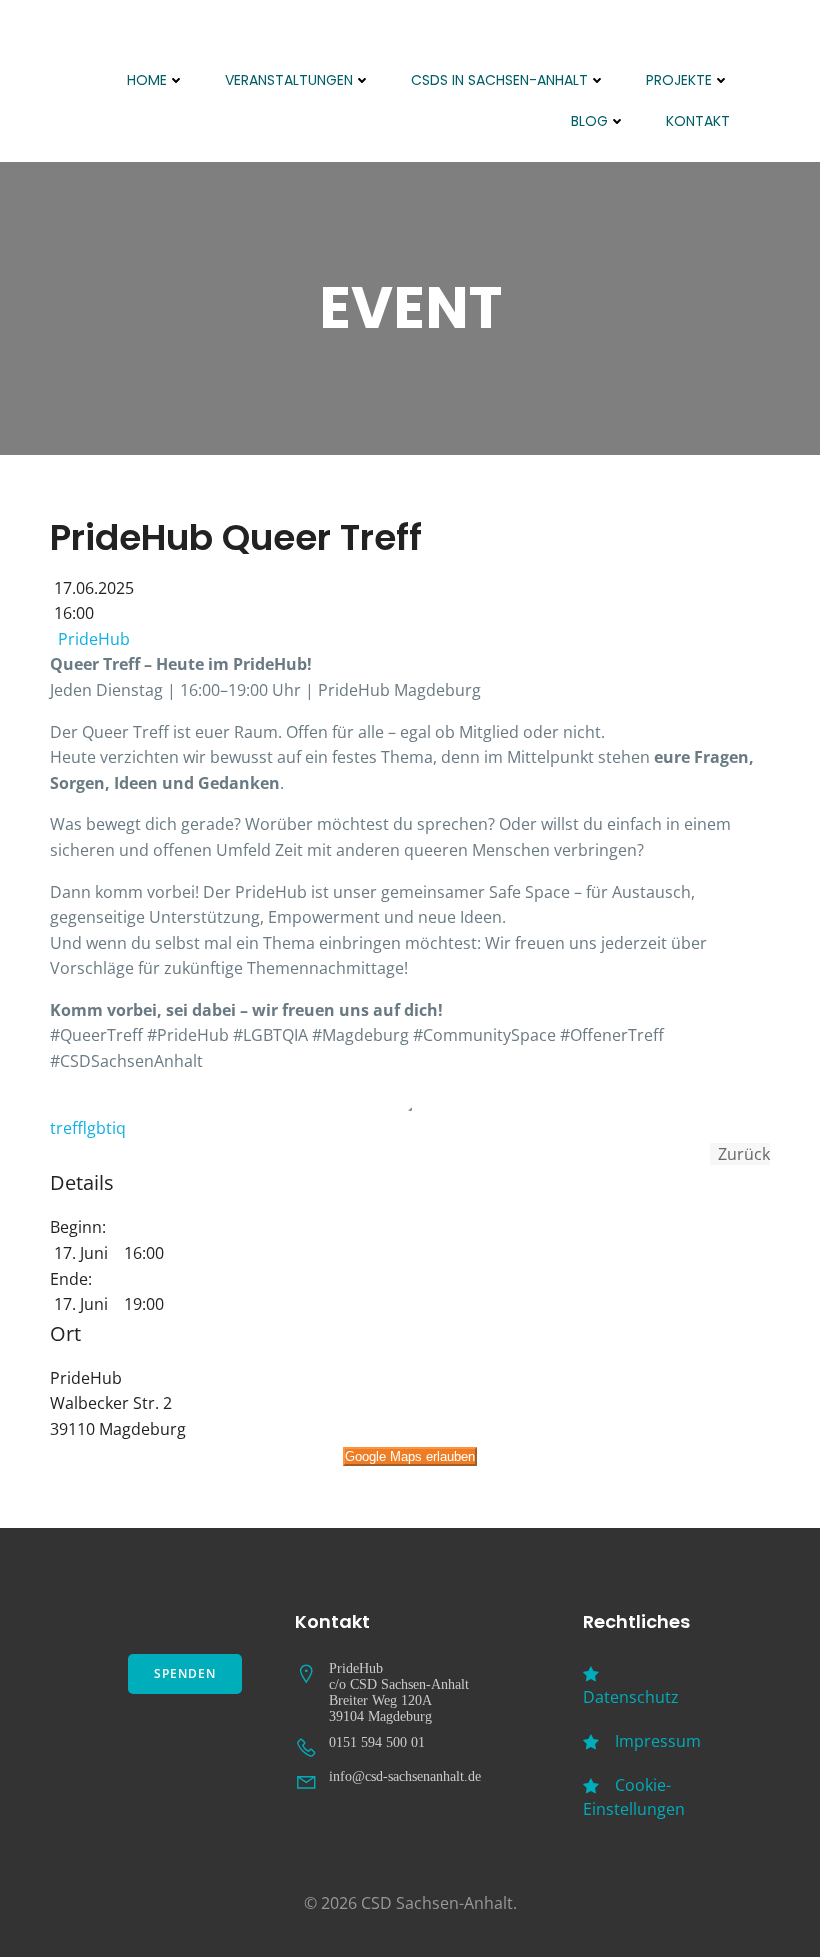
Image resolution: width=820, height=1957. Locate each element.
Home (147, 80)
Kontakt (698, 121)
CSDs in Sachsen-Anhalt (499, 80)
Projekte (679, 80)
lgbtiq (106, 1128)
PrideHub (94, 639)
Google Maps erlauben (410, 1456)
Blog (589, 121)
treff (68, 1128)
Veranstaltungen (289, 80)
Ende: (71, 1279)
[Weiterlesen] (410, 1109)
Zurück (740, 1154)
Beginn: (78, 1227)
